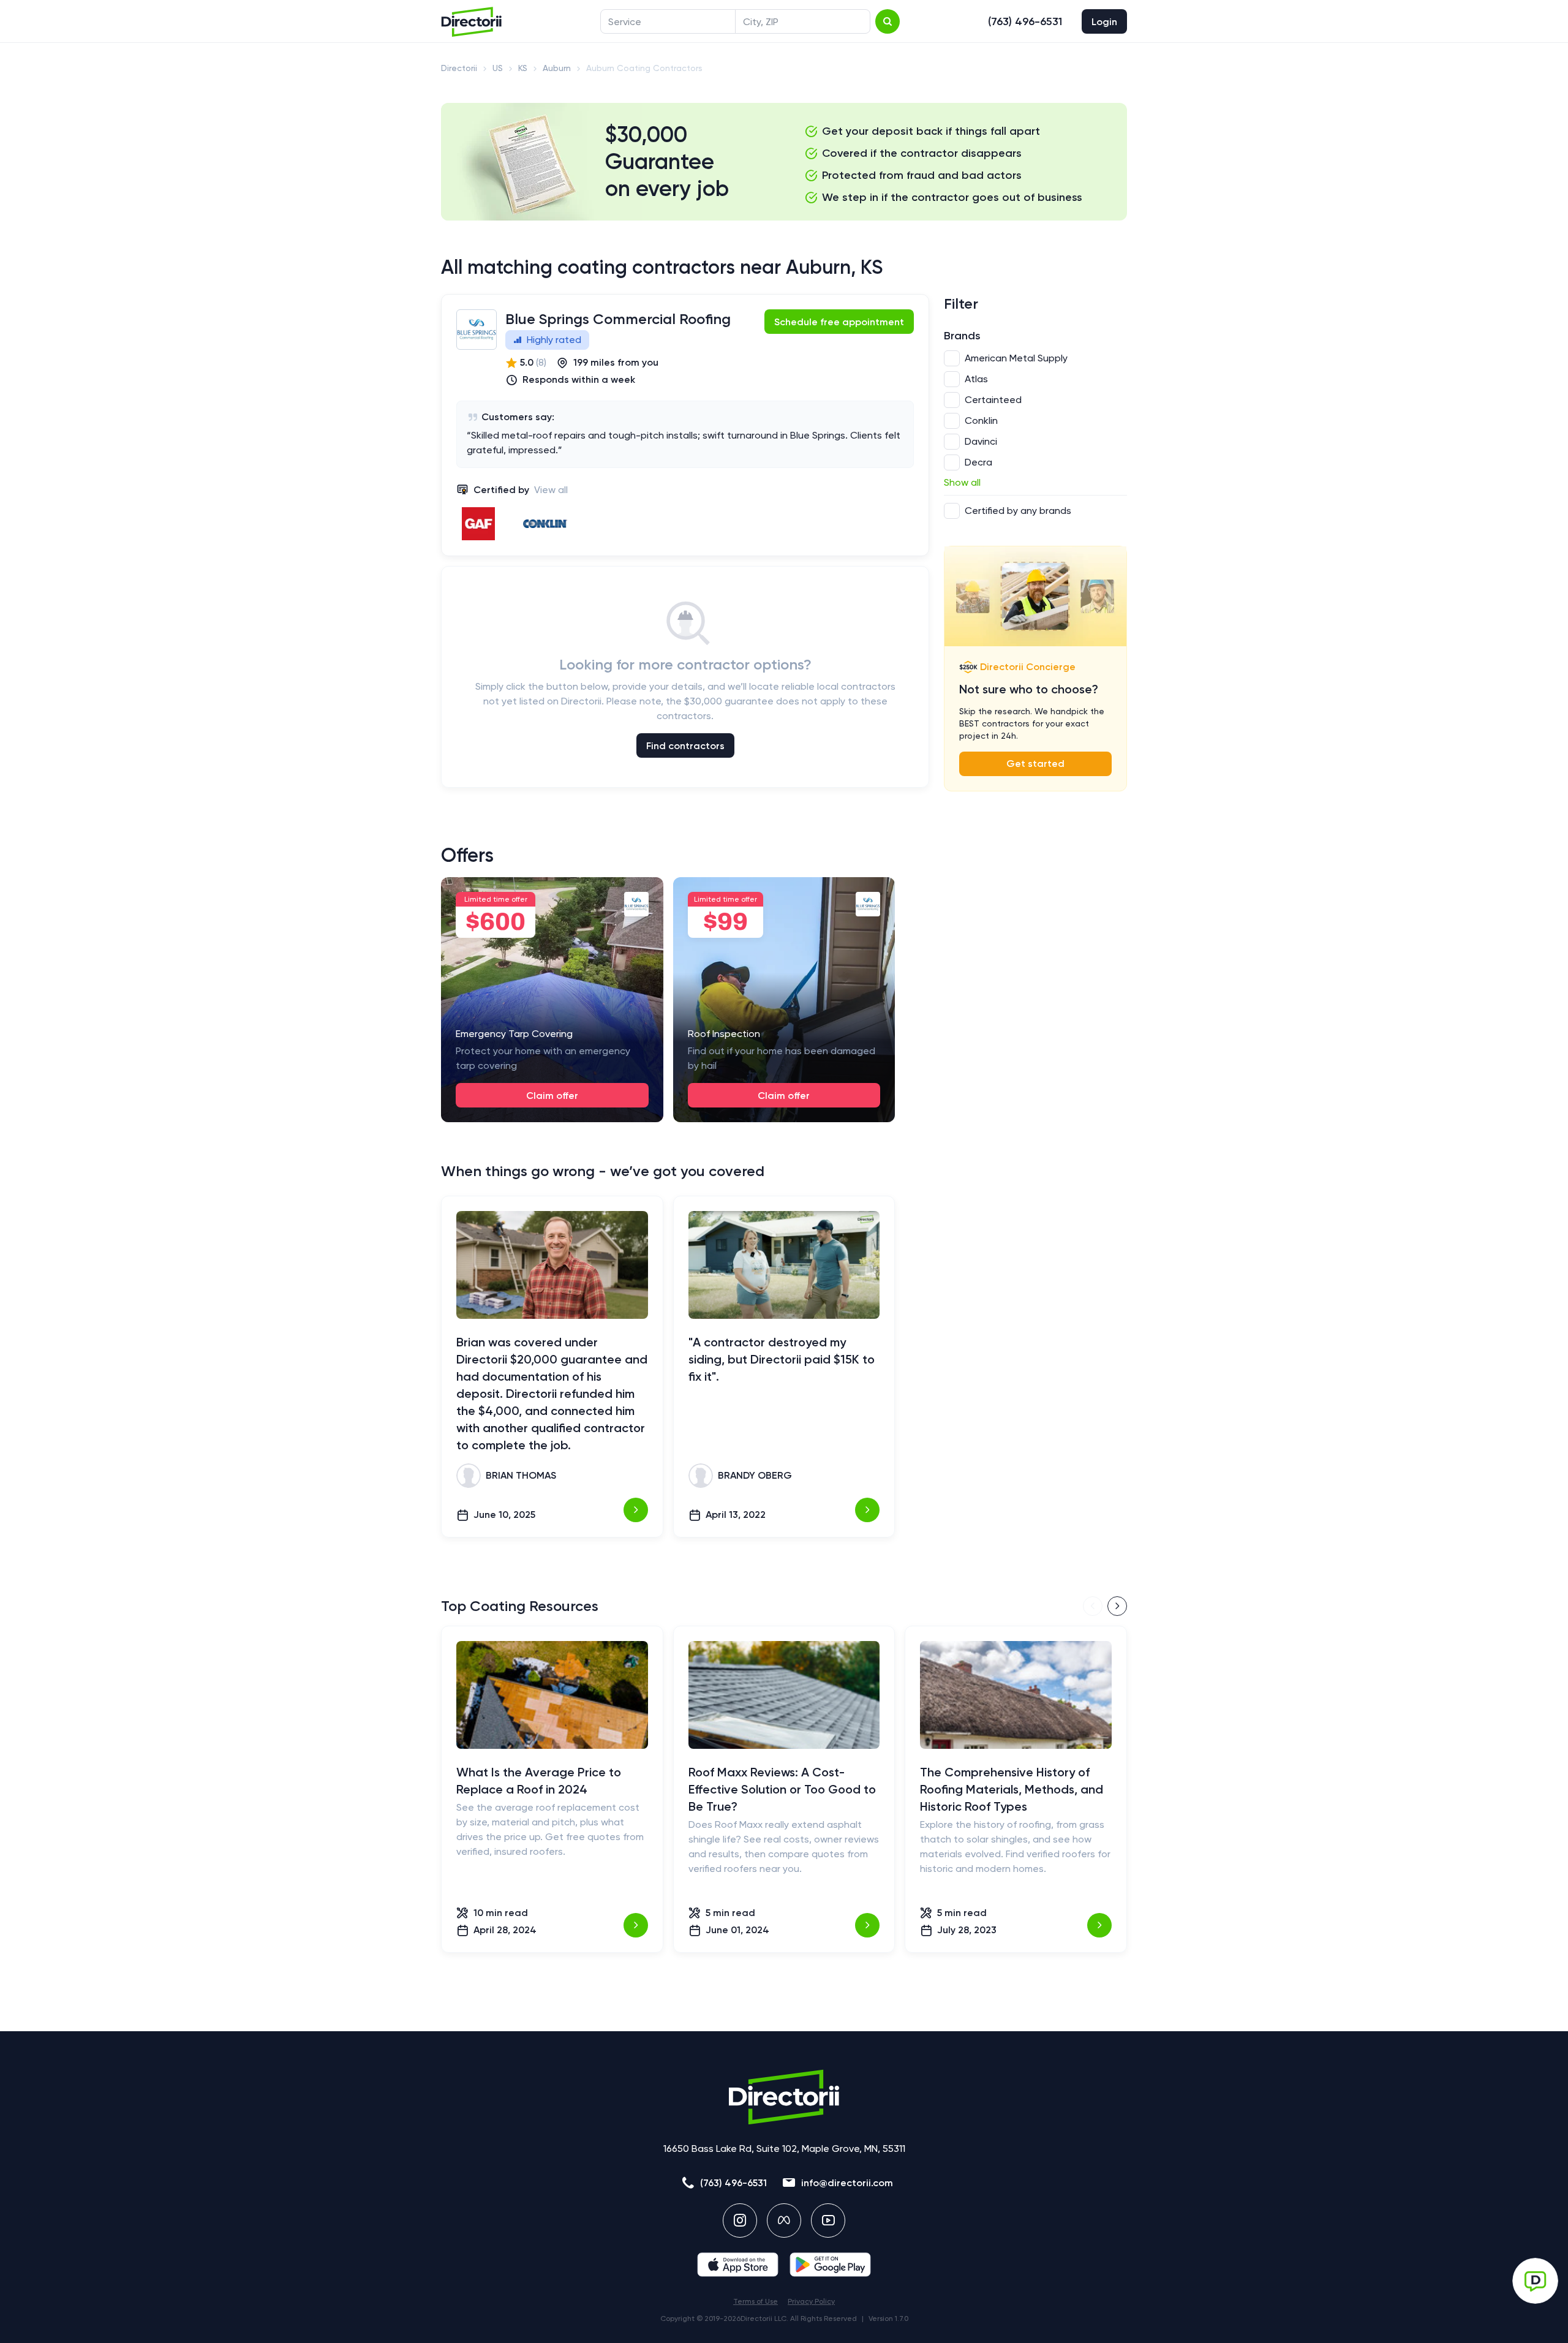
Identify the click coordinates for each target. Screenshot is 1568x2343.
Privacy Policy (811, 2301)
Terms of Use (756, 2301)
